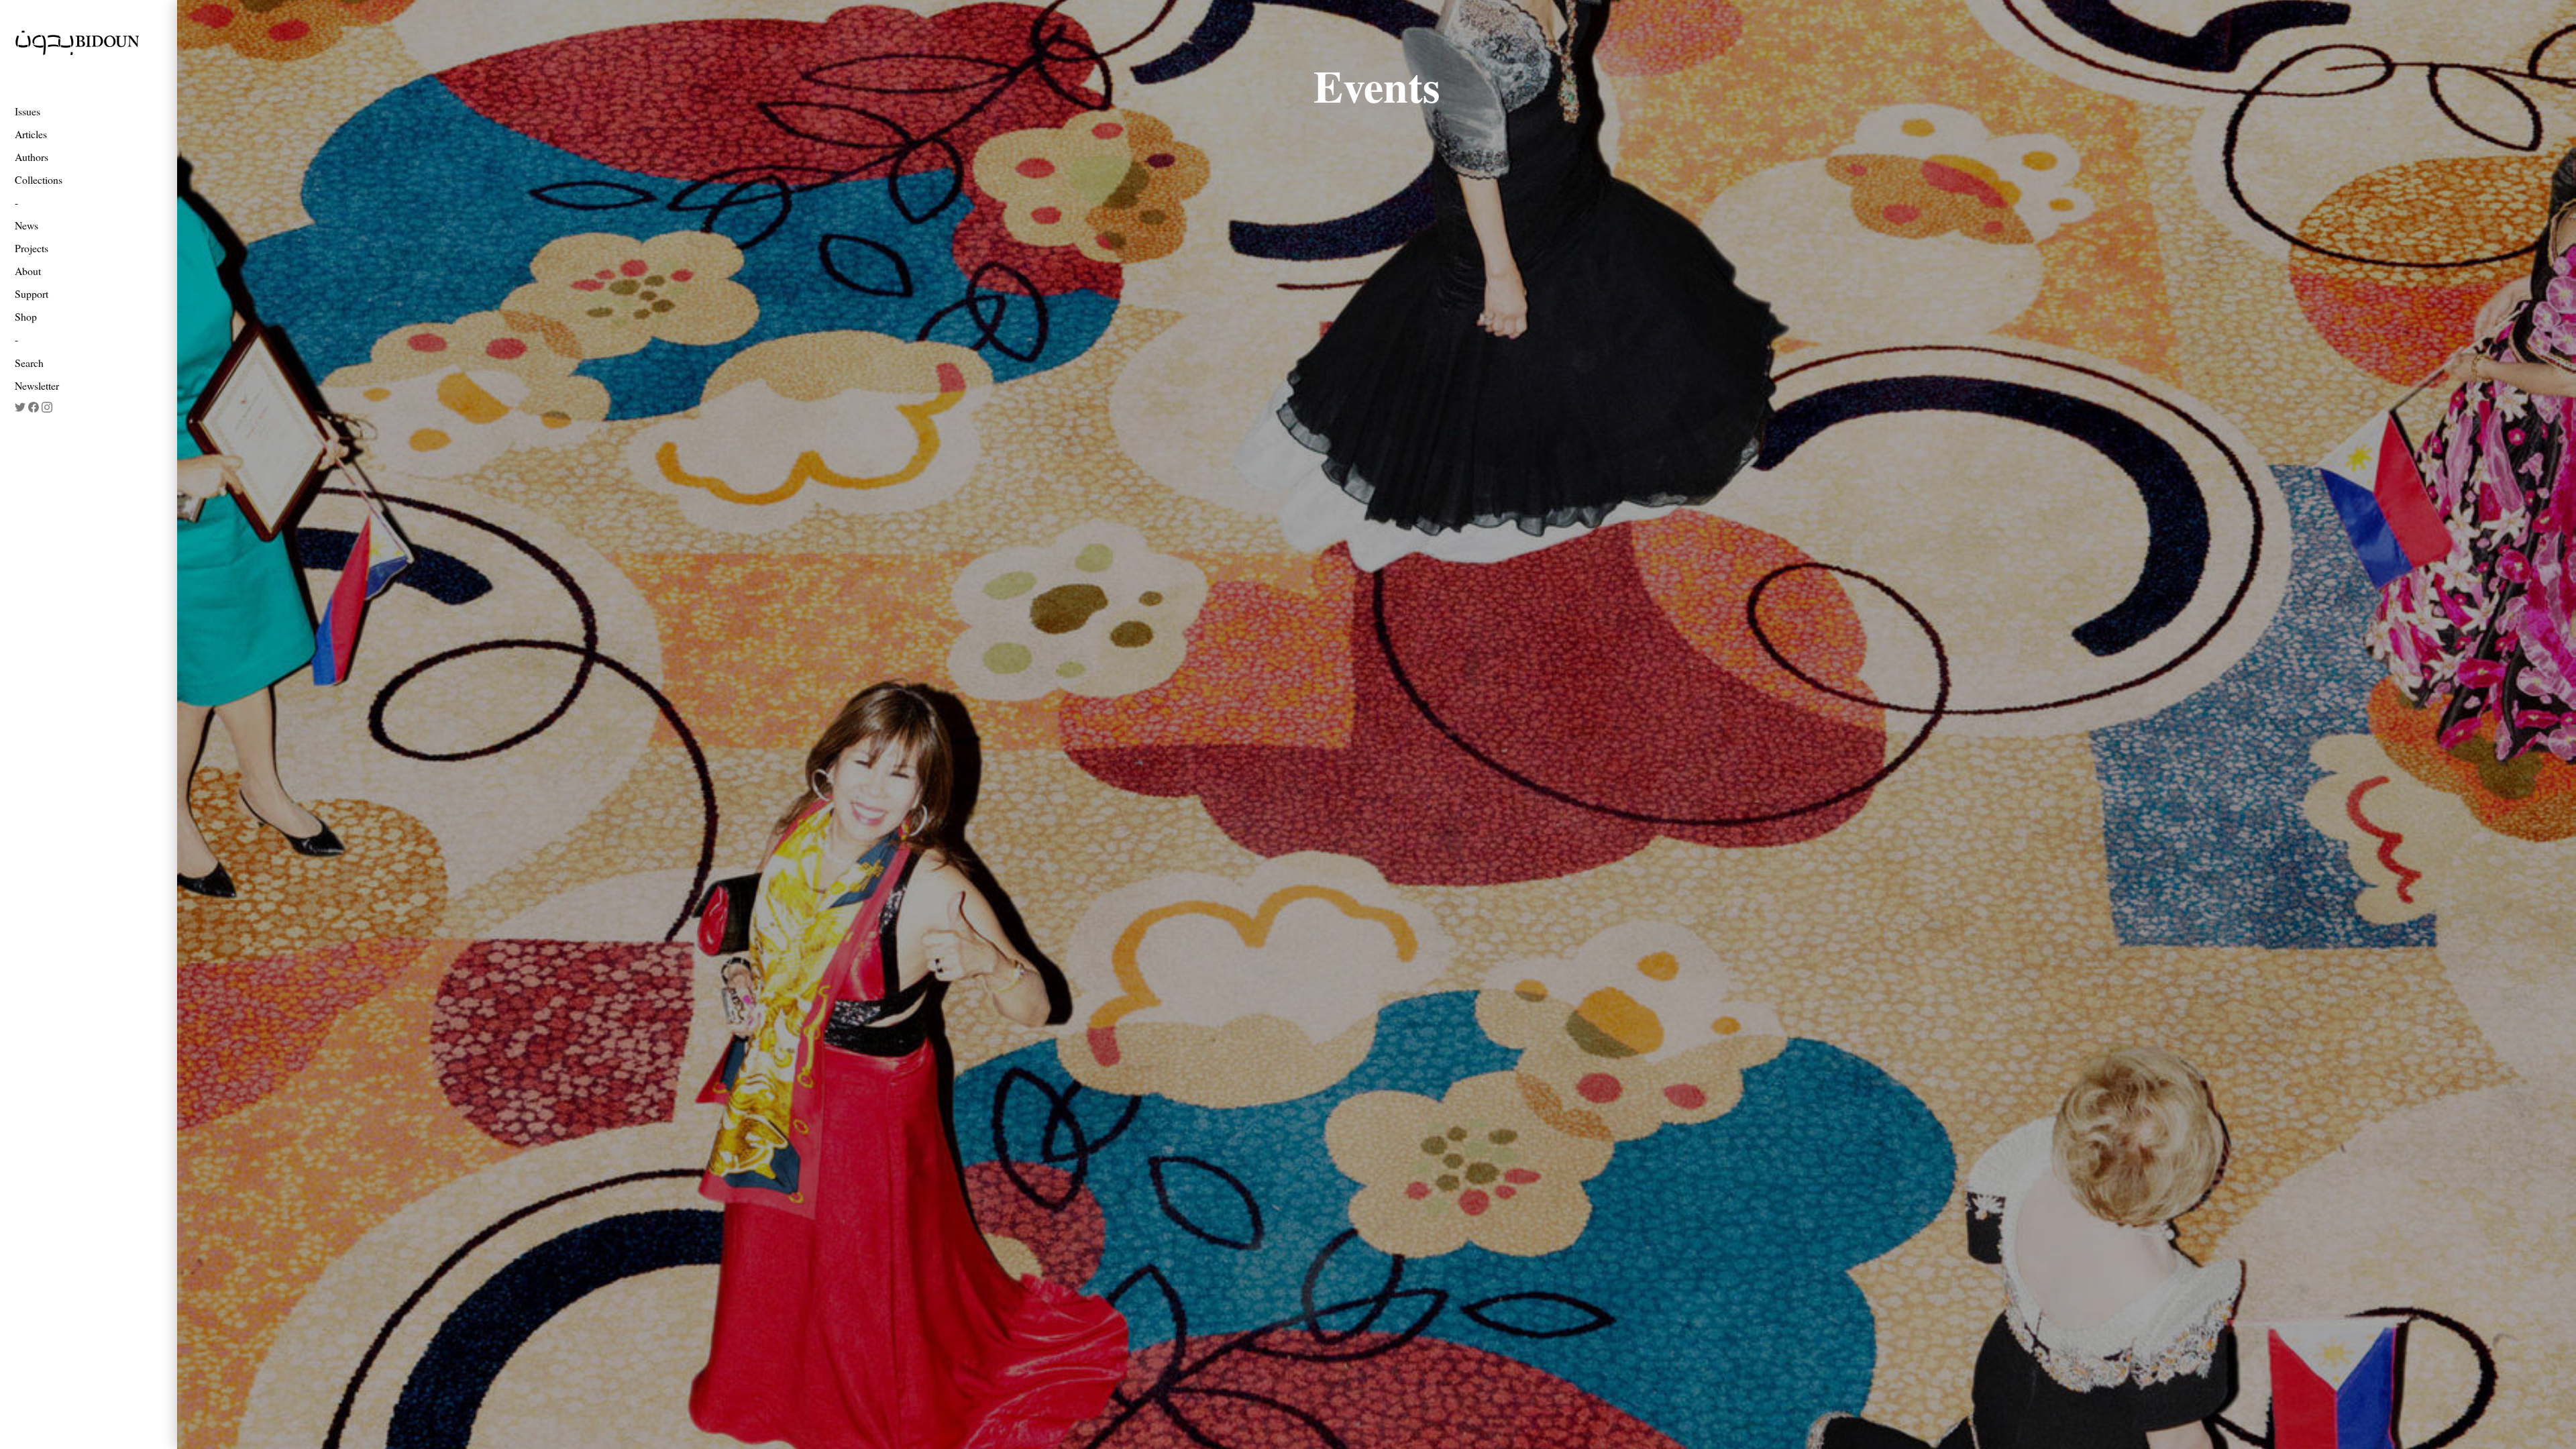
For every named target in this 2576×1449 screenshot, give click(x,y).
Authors (32, 157)
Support (32, 293)
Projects (32, 248)
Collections (39, 179)
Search (29, 363)
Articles (31, 134)
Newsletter (37, 385)
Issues (28, 111)
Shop (26, 316)
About (28, 271)
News (26, 225)
